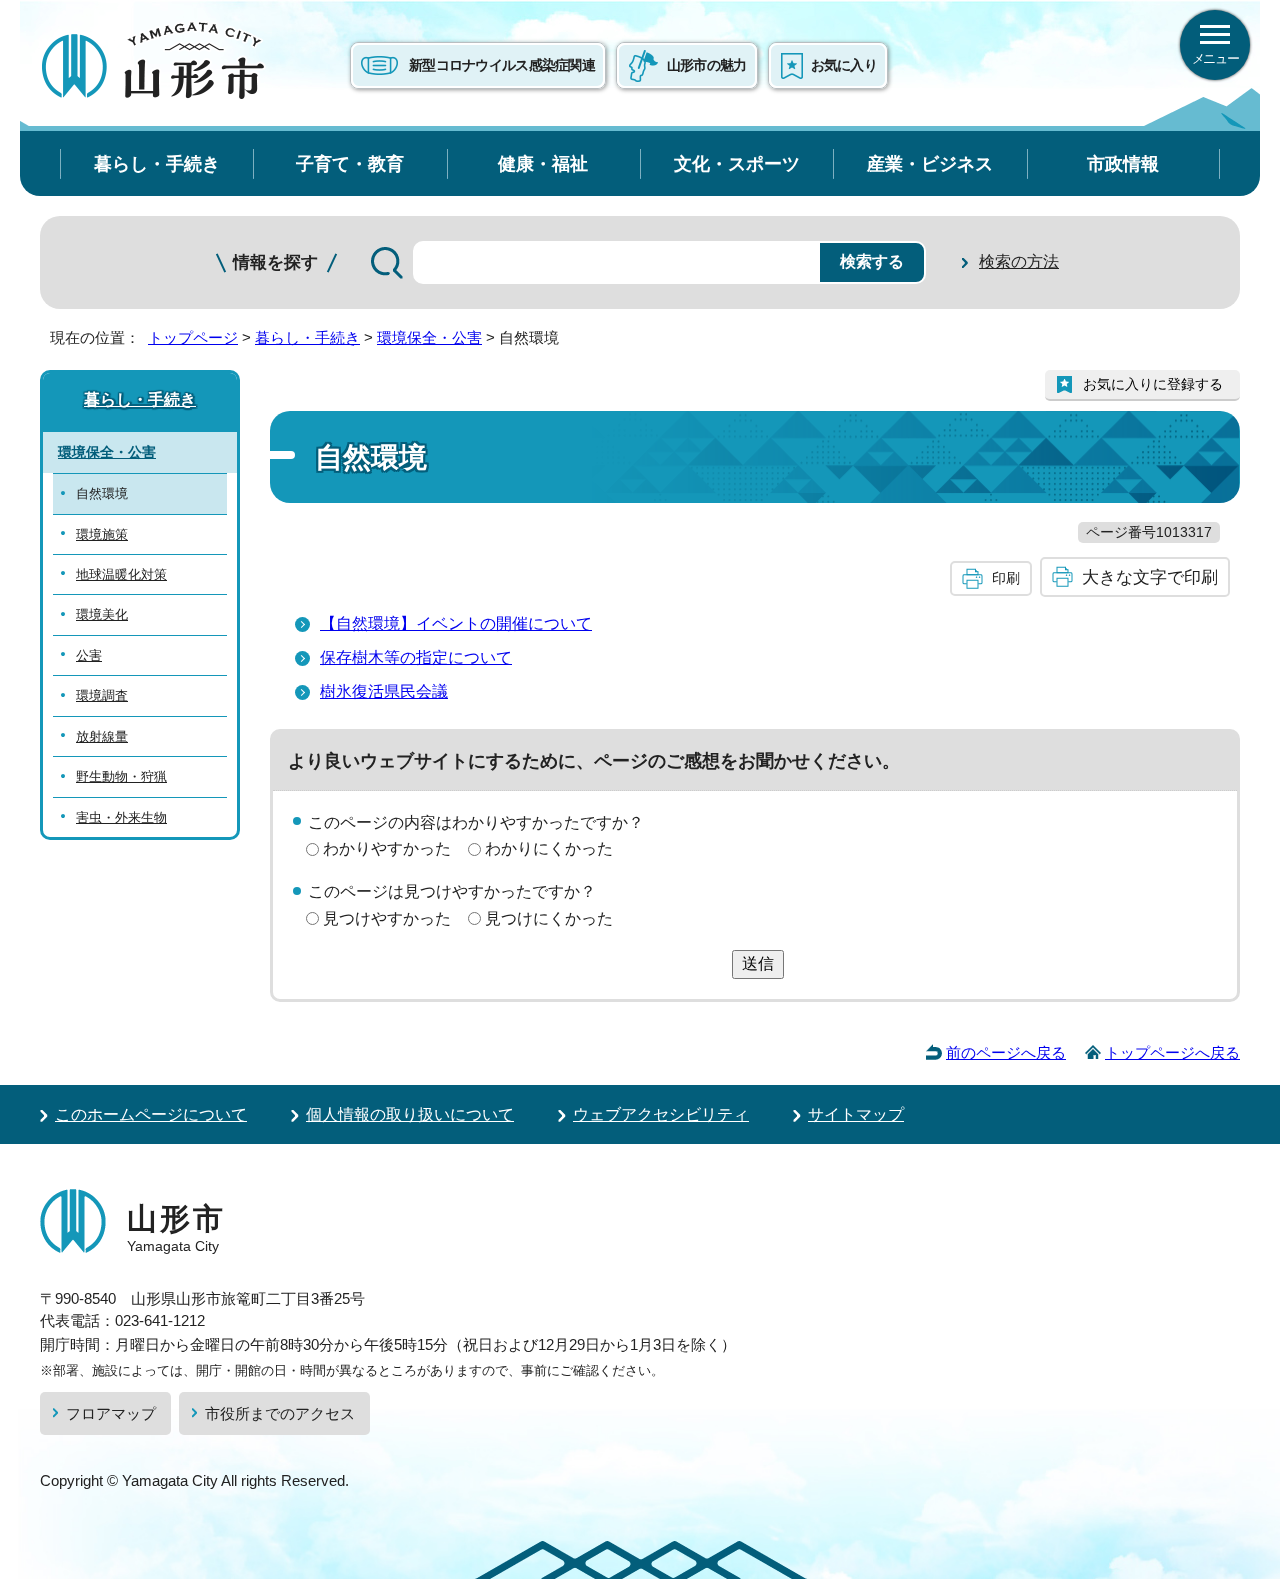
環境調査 (102, 695)
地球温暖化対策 (121, 574)
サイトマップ (856, 1114)
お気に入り (844, 65)
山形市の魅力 (707, 65)
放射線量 (102, 736)
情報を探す (275, 262)
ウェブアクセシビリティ (661, 1114)
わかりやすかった (387, 848)
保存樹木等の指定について (416, 657)
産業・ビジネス (930, 163)
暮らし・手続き (157, 163)
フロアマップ (111, 1413)
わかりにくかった (549, 848)
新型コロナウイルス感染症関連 (502, 65)
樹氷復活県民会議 (384, 691)
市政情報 (1123, 163)
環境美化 (102, 614)
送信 (758, 963)
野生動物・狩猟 (121, 776)
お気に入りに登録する (1153, 384)
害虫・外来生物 (121, 817)
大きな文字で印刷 (1150, 577)
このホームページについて (151, 1114)
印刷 (1006, 578)
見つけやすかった (387, 918)
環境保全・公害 (429, 337)
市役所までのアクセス (280, 1413)
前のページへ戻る (1006, 1052)
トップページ (193, 337)
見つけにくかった (549, 918)
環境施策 (102, 534)
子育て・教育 (350, 163)
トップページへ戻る (1172, 1052)
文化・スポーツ (737, 163)
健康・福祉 (543, 163)
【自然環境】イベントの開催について (456, 623)
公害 (89, 655)
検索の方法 (1019, 261)
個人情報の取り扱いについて (410, 1114)
